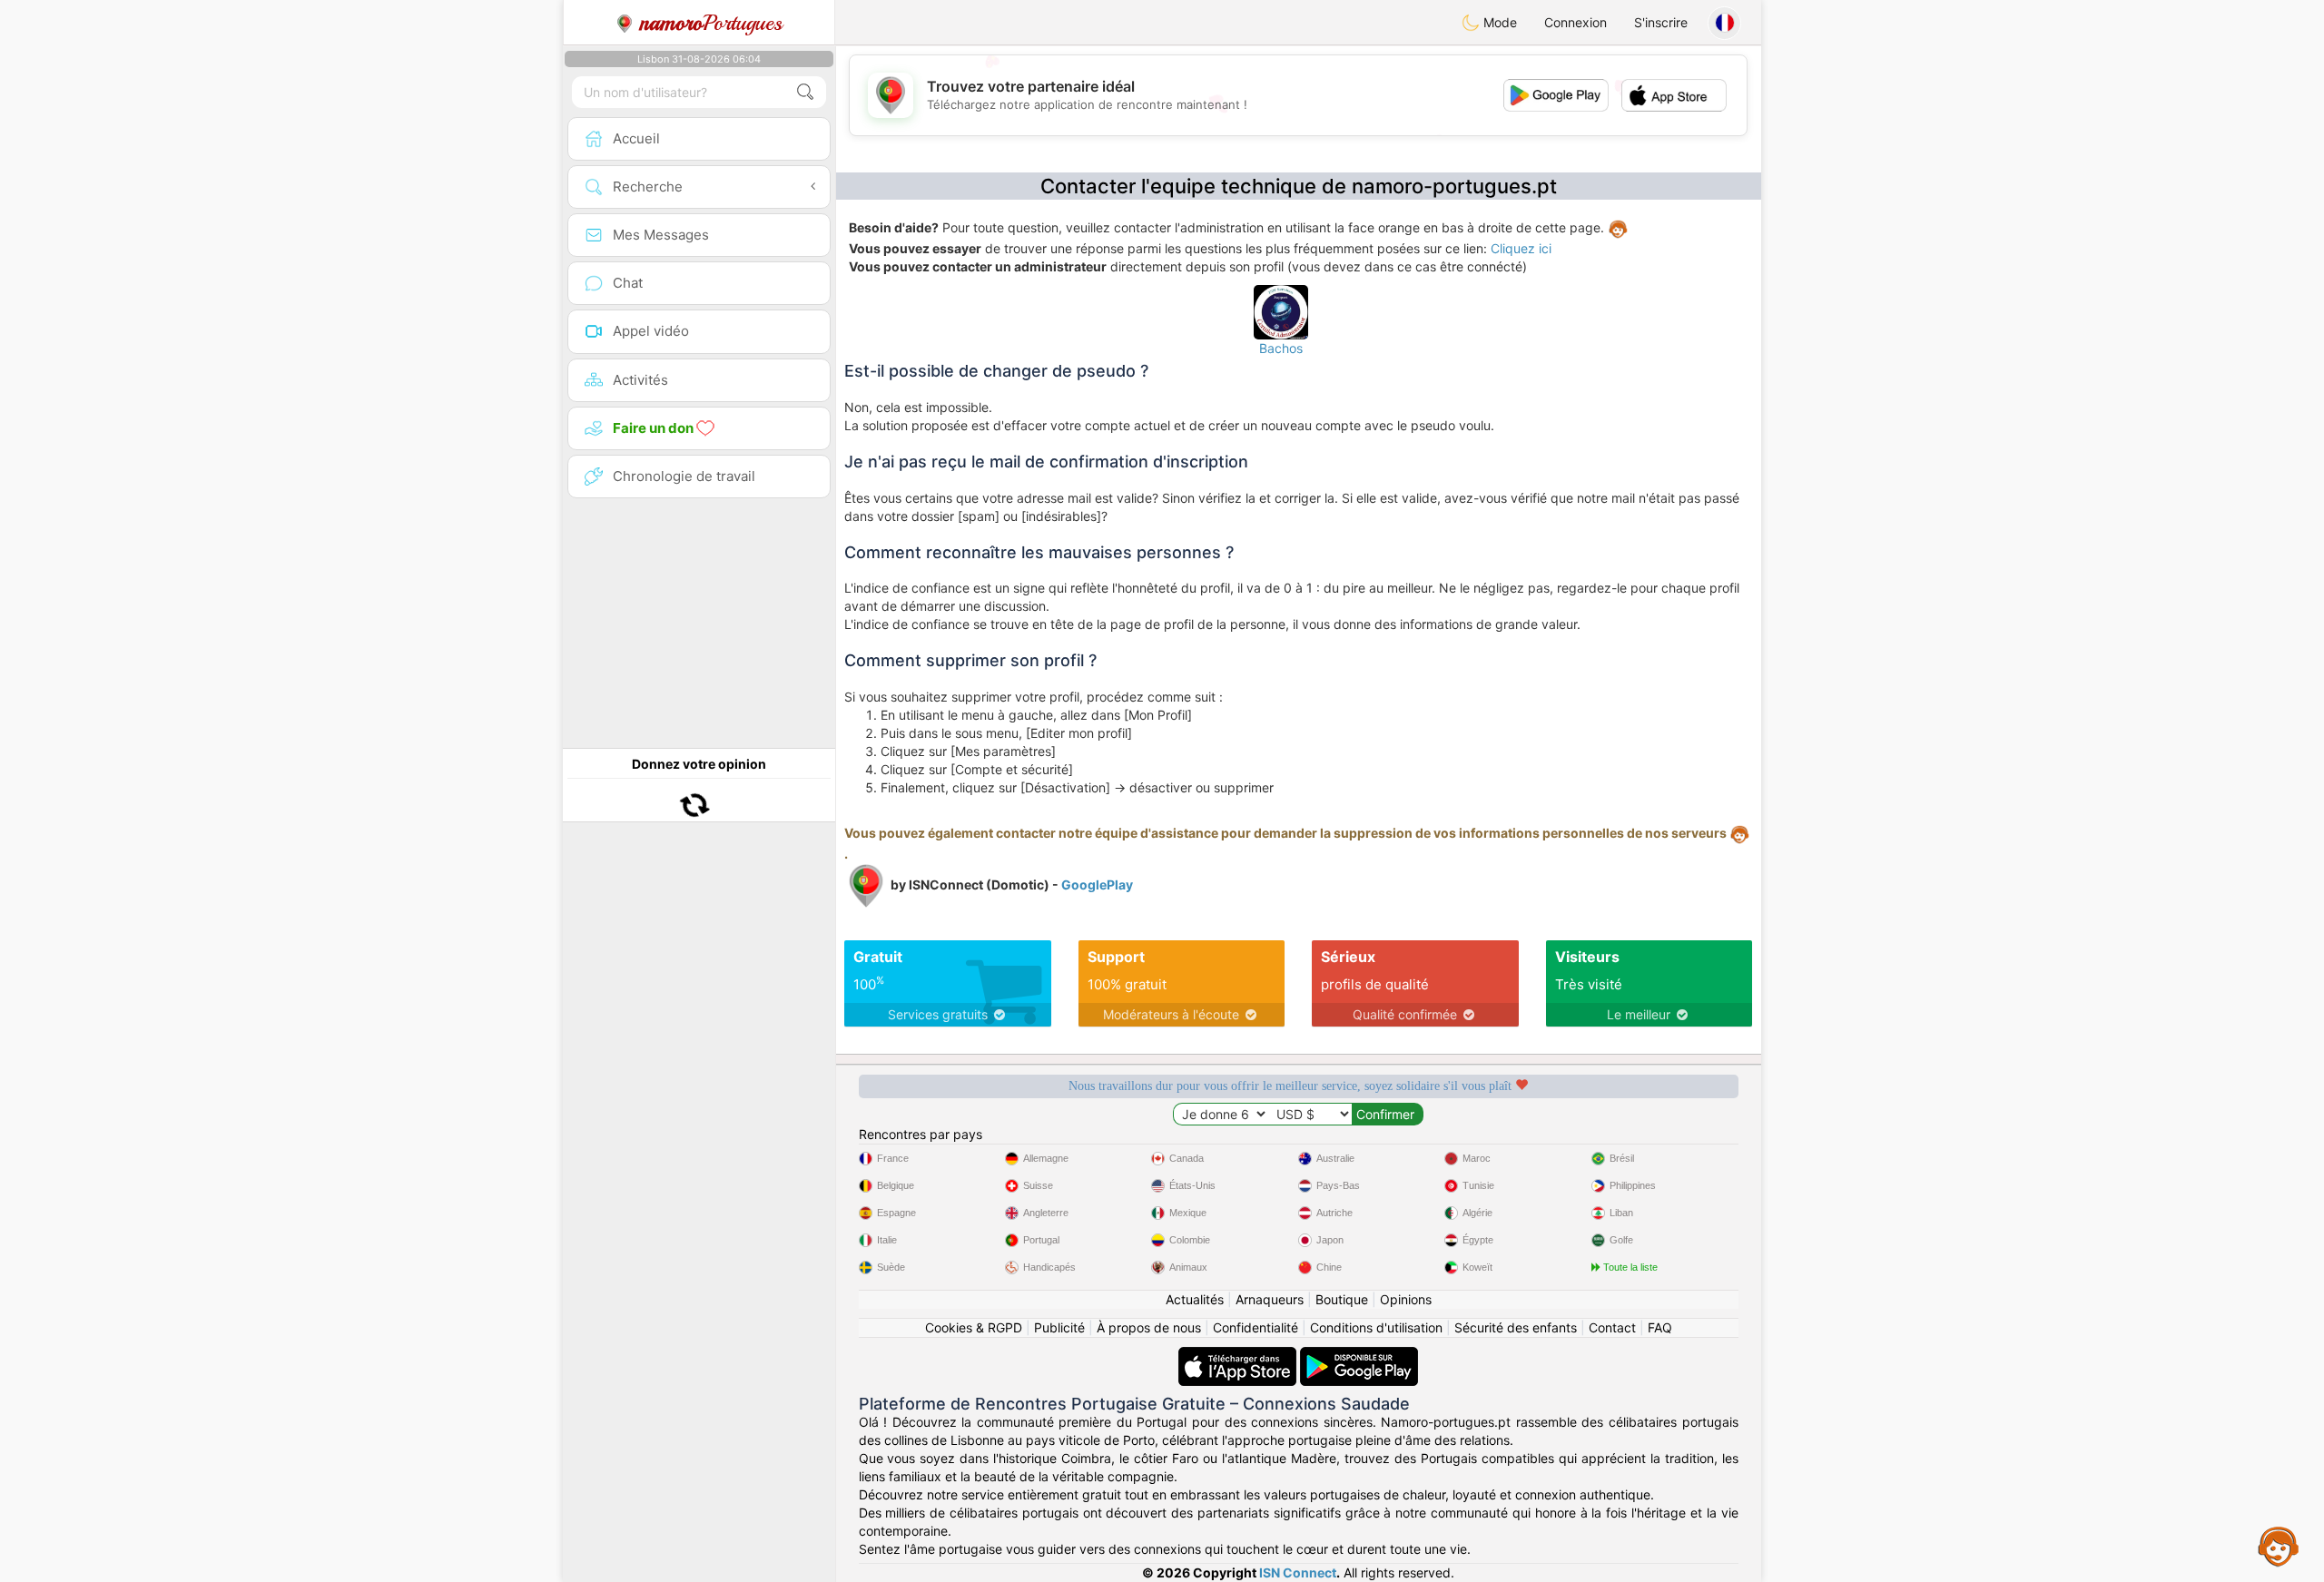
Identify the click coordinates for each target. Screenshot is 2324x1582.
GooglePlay (1097, 884)
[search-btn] (805, 92)
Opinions (1406, 1299)
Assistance (2279, 1546)
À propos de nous (1149, 1327)
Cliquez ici (1521, 248)
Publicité (1059, 1327)
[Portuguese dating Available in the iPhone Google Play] (1359, 1356)
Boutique (1342, 1299)
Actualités (1195, 1299)
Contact (1612, 1327)
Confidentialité (1256, 1327)
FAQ (1660, 1327)
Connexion (1576, 22)
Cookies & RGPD (974, 1327)
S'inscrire (1661, 22)
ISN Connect (1298, 1572)
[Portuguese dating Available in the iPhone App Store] (1239, 1356)
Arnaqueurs (1270, 1299)
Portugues (711, 23)
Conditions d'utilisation (1376, 1327)
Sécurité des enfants (1516, 1327)
